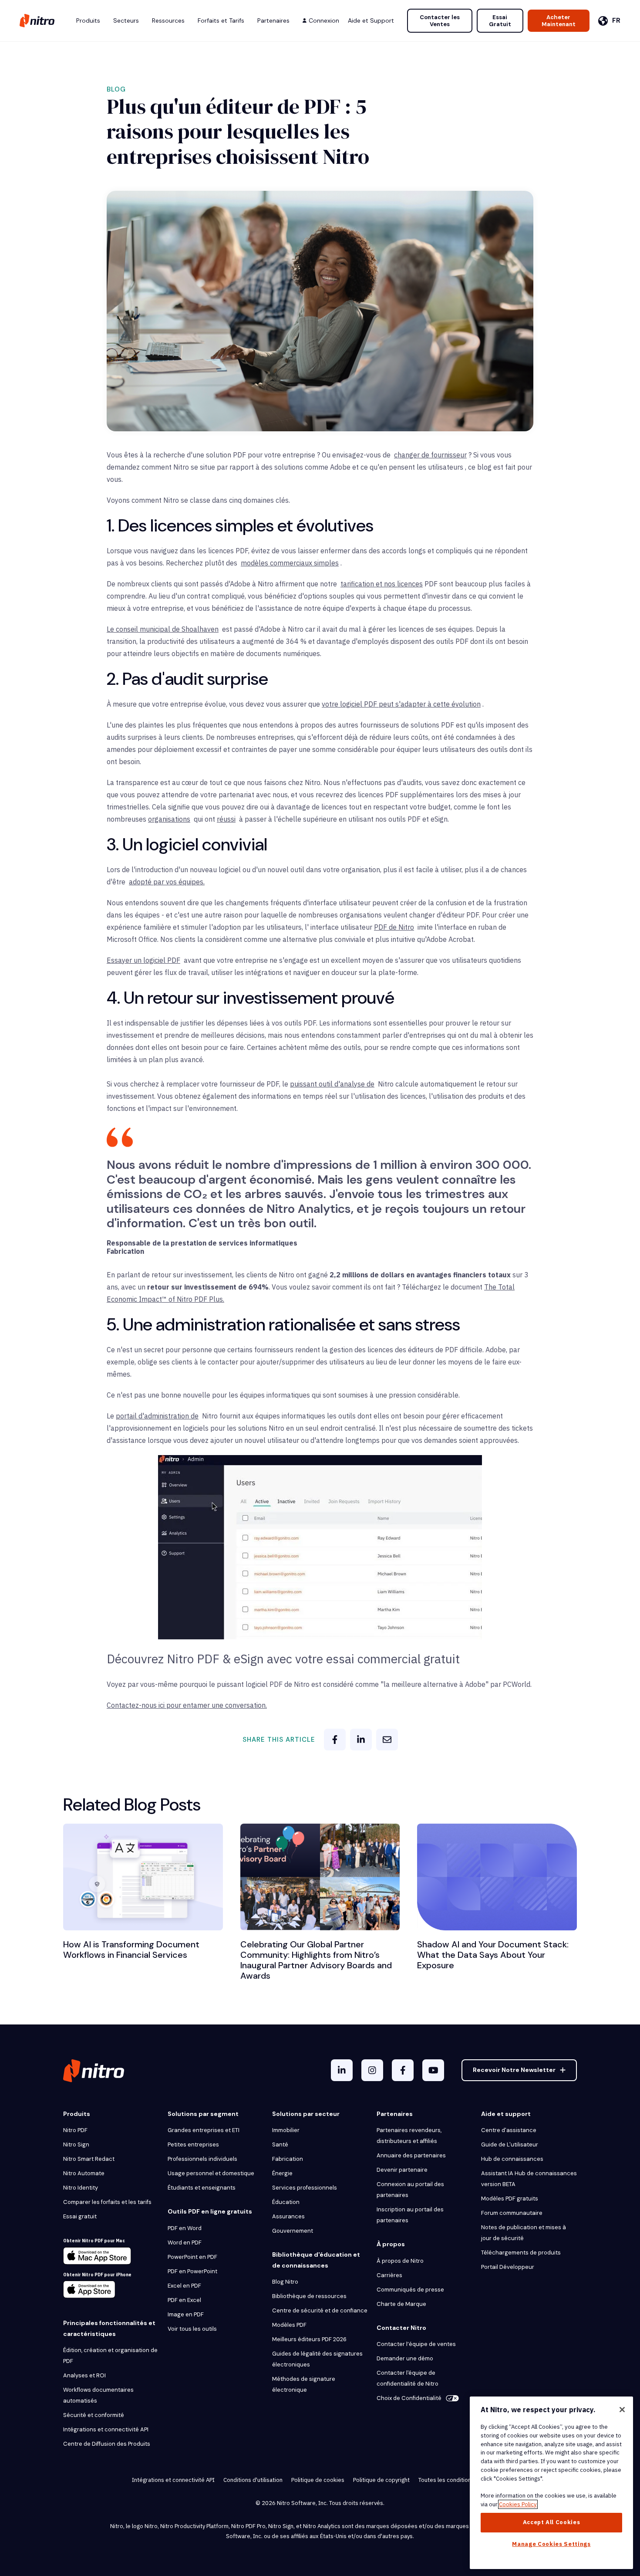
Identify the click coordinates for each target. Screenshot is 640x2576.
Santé (280, 2144)
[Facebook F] (403, 2070)
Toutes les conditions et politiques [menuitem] (463, 2480)
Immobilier (286, 2130)
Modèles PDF (289, 2325)
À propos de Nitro (400, 2261)
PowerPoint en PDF (192, 2257)
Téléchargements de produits (521, 2253)
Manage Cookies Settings (551, 2544)
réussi (226, 819)
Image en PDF (186, 2314)
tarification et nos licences (382, 584)
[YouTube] (433, 2070)
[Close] (622, 2410)
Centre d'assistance (509, 2130)
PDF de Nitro (394, 927)
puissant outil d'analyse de (332, 1084)
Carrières (389, 2275)
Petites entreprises (193, 2144)
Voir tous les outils (192, 2329)
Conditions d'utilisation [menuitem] (253, 2480)
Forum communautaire (512, 2213)
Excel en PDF (184, 2286)
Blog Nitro (285, 2282)
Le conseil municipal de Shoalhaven (163, 629)
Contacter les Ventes (440, 21)
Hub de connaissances (512, 2159)
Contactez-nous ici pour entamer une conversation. (187, 1705)
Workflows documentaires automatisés (98, 2395)
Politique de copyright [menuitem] (381, 2480)
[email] (387, 1740)
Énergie (282, 2173)
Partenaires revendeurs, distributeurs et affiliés (409, 2136)
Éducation (286, 2202)
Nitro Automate (84, 2173)
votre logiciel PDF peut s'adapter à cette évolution (401, 704)
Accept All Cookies (552, 2522)
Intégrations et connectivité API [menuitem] (173, 2480)
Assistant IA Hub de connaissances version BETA (529, 2179)
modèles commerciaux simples (290, 563)
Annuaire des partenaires (411, 2155)
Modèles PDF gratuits (510, 2199)
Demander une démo (405, 2358)
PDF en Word (185, 2228)
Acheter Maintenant (559, 21)
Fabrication (288, 2159)
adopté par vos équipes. (167, 882)
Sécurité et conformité (94, 2415)
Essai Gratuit (500, 21)
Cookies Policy (518, 2504)
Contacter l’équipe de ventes (416, 2344)
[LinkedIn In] (342, 2070)
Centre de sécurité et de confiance (320, 2310)
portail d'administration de (157, 1416)
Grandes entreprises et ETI (204, 2130)
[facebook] (335, 1740)
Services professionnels (305, 2188)
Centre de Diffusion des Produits (107, 2444)
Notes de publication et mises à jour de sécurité (524, 2233)
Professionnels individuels (202, 2159)
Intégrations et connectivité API (106, 2429)
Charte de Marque (401, 2304)
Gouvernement (293, 2231)
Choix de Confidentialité (409, 2398)
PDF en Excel (184, 2300)
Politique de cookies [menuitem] (318, 2480)
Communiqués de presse (410, 2290)
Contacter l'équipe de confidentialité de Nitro (408, 2378)
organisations (169, 819)
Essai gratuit (80, 2216)
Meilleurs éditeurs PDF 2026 (309, 2339)
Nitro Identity (81, 2188)
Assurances (288, 2216)
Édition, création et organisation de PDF (110, 2356)
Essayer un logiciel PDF (143, 960)
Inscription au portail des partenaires (410, 2215)
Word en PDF (185, 2243)
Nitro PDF (75, 2130)
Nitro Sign (76, 2144)
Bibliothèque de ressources (309, 2296)
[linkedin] (361, 1740)
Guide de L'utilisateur (510, 2144)
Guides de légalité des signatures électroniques (317, 2359)
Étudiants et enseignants (202, 2188)
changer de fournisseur (430, 455)
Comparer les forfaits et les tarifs (107, 2202)
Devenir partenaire (402, 2170)
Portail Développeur (508, 2267)
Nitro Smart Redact (89, 2159)
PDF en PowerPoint (192, 2271)
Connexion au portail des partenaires (410, 2190)
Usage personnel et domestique (211, 2173)
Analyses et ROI (84, 2375)
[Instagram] (372, 2070)
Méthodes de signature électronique (304, 2384)
